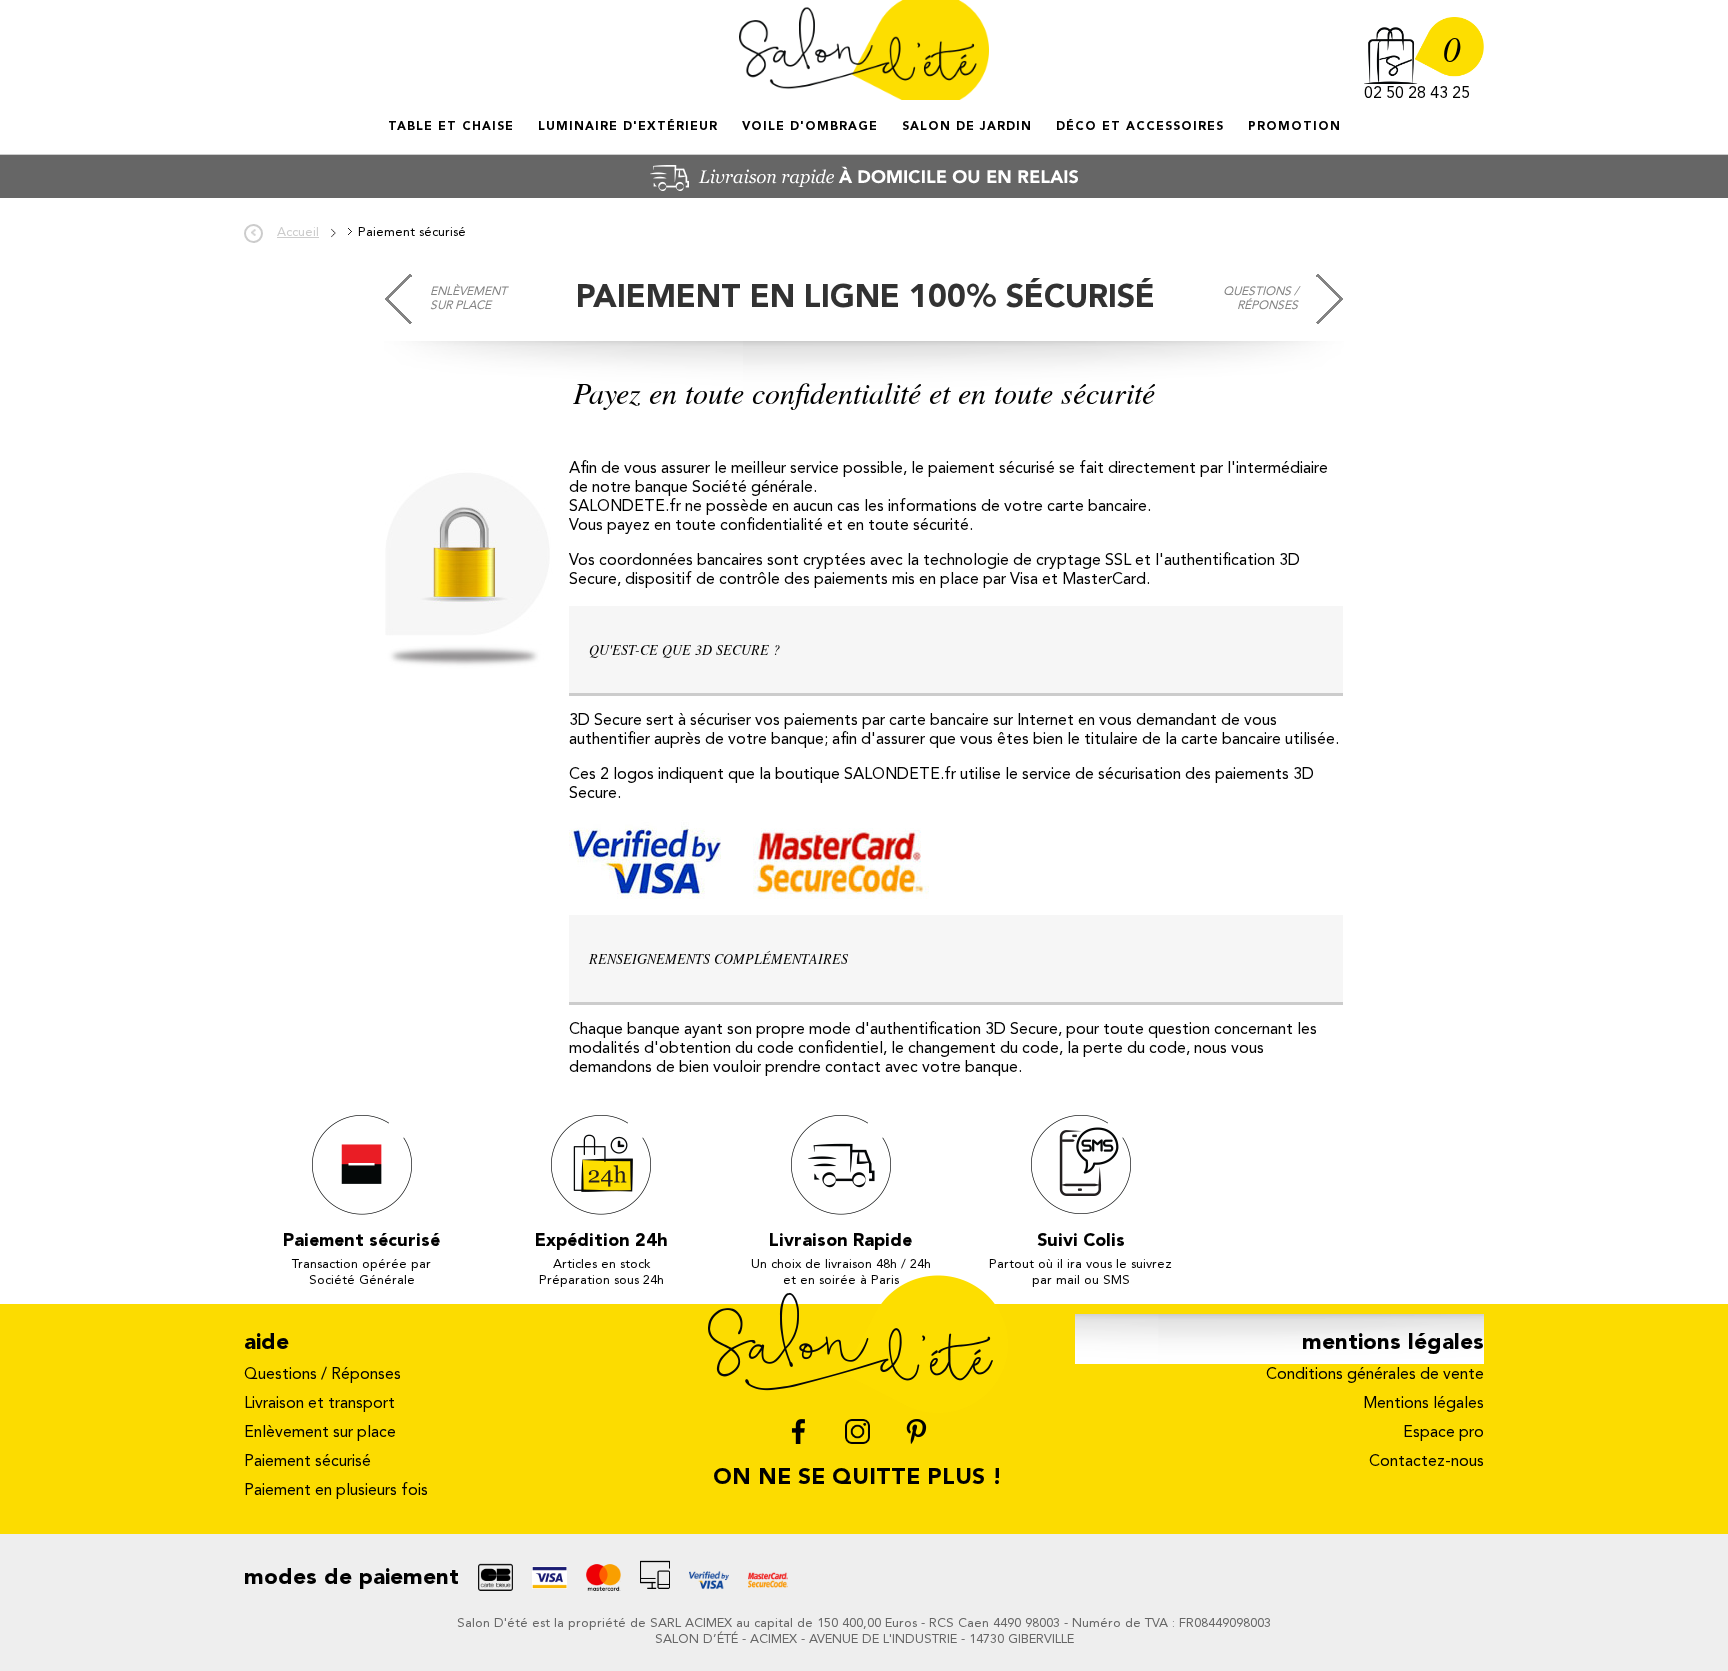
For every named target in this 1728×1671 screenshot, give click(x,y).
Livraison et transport (319, 1404)
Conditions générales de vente (1375, 1375)
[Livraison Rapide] (864, 194)
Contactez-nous (1426, 1462)
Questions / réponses (1260, 299)
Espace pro (1443, 1433)
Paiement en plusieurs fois (336, 1491)
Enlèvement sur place (468, 299)
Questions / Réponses (322, 1375)
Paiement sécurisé (307, 1462)
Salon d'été (864, 50)
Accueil (390, 144)
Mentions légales (1423, 1404)
